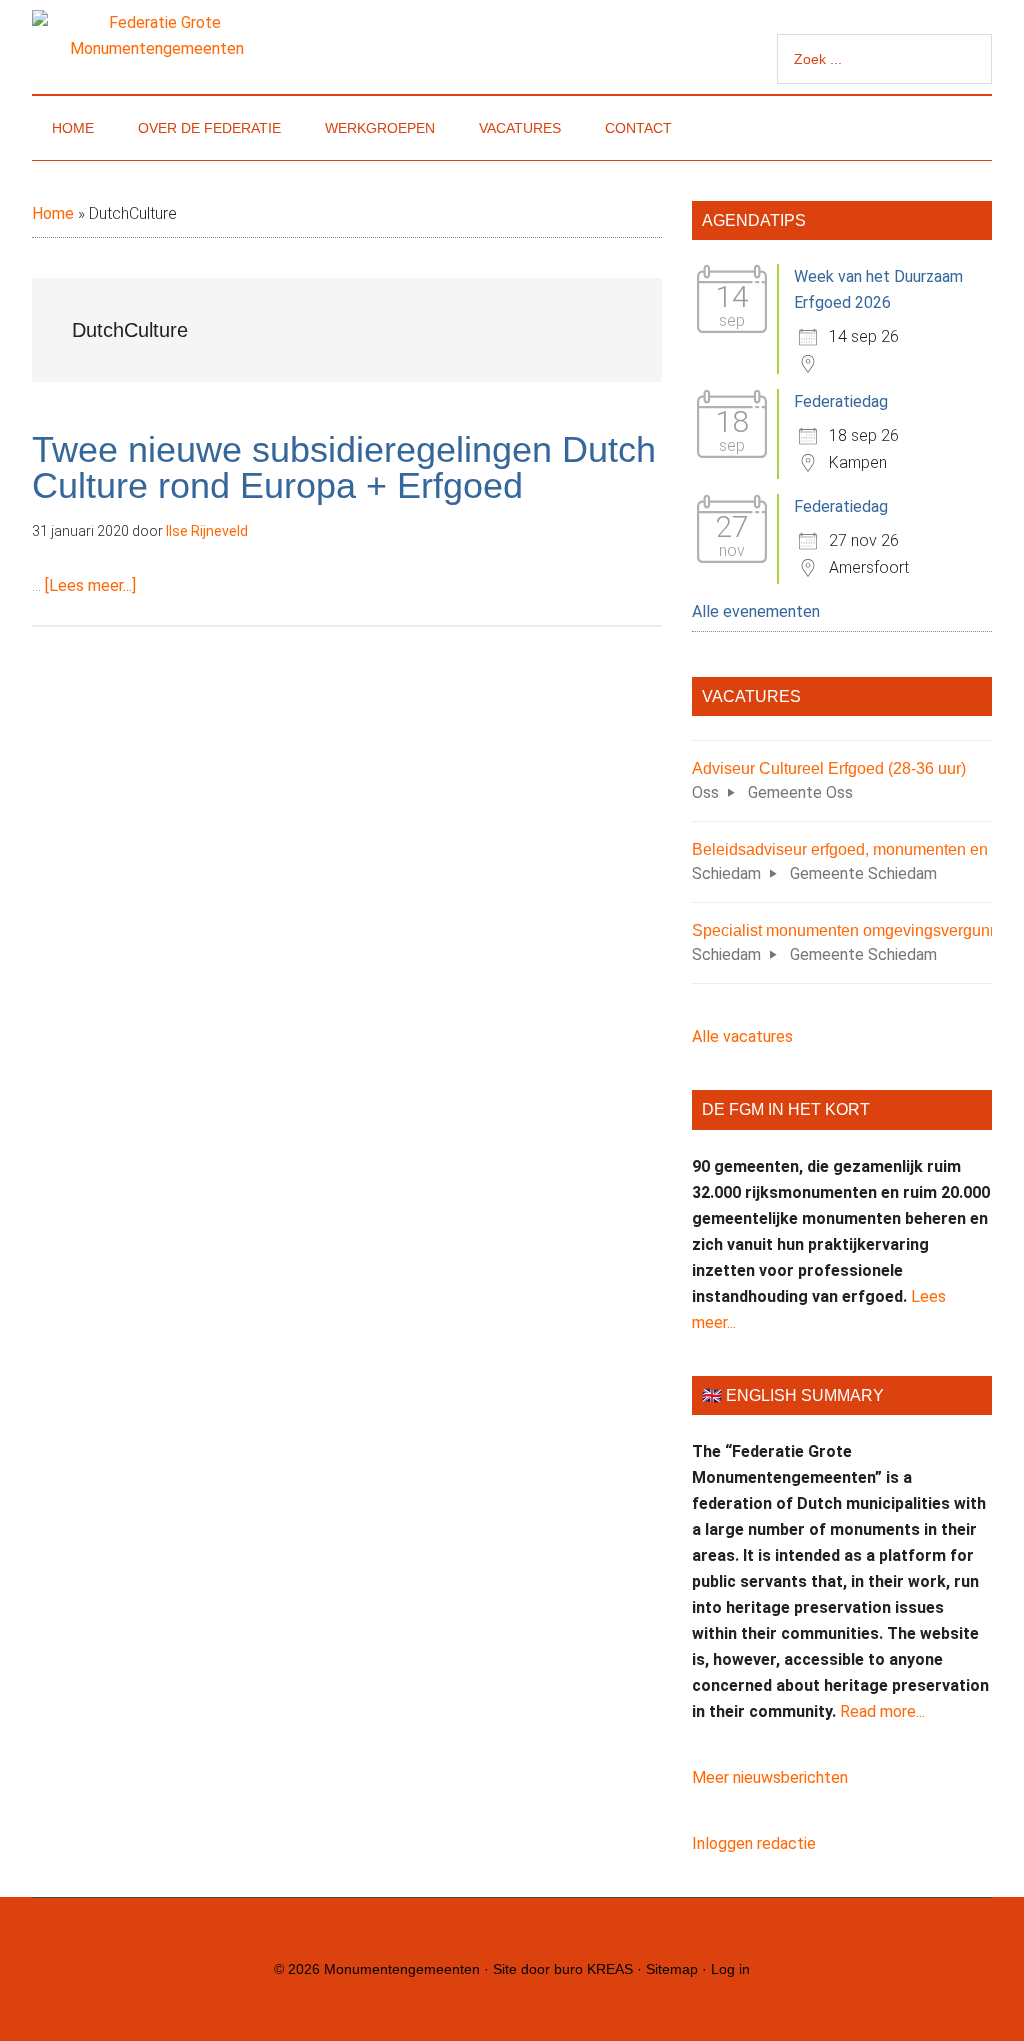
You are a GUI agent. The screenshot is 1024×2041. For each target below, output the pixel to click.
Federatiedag (841, 401)
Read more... (882, 1711)
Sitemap (672, 1969)
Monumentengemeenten (402, 1969)
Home (53, 213)
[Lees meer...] (90, 585)
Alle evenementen (756, 611)
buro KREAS (593, 1969)
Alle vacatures (742, 1036)
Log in (730, 1969)
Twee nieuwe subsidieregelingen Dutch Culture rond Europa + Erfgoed (344, 467)
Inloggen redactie (754, 1843)
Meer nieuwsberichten (770, 1777)
